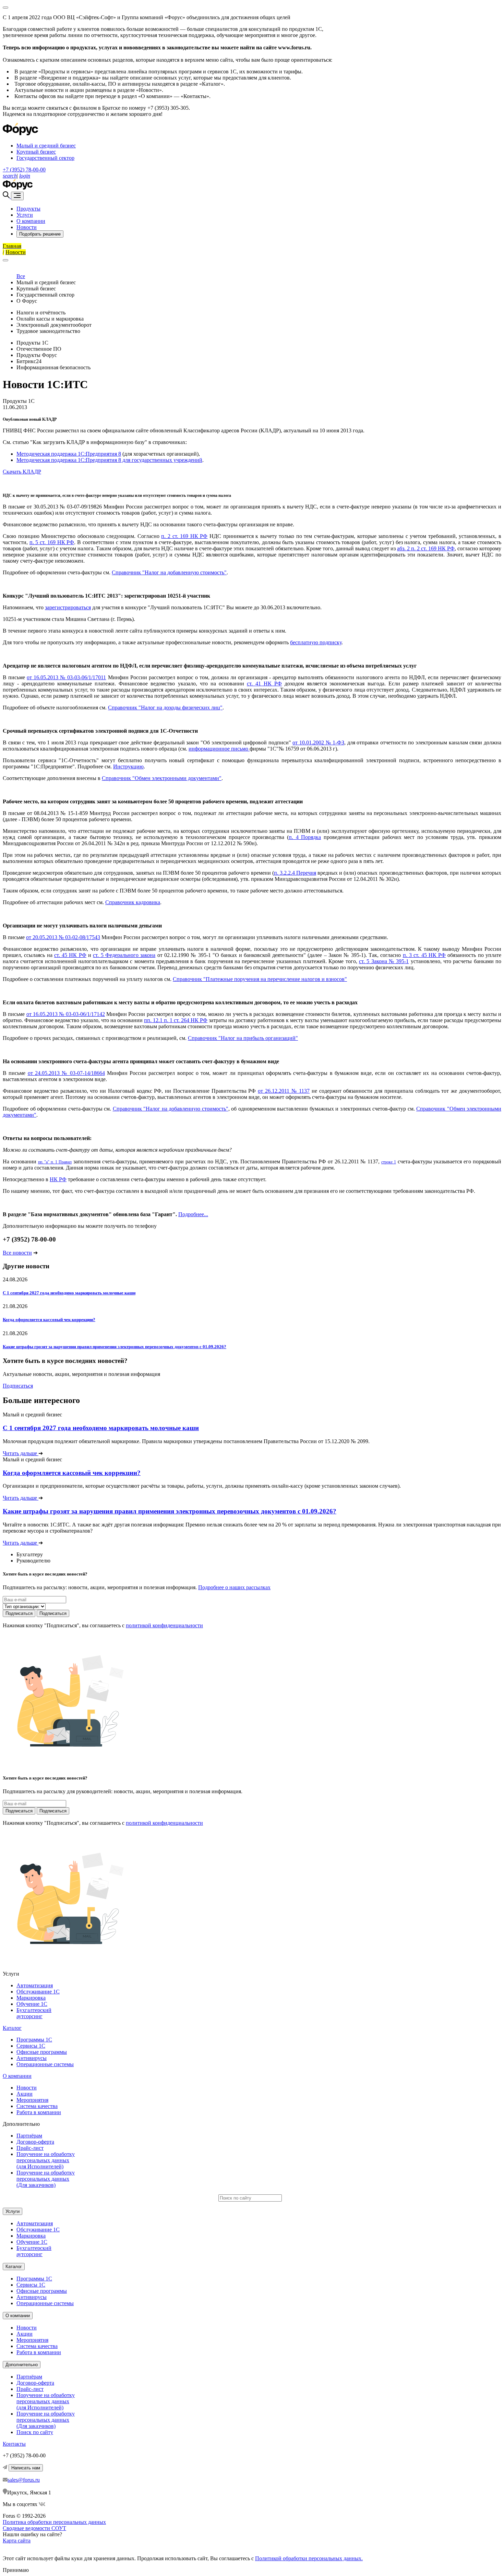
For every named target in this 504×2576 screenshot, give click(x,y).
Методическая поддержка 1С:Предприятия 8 (69, 454)
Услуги (25, 215)
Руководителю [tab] (33, 1561)
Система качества (37, 2106)
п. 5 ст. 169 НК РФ (52, 542)
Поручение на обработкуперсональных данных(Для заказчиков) (46, 2179)
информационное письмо (219, 749)
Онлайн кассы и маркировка (50, 319)
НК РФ (58, 1179)
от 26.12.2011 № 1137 (284, 1091)
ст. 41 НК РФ (264, 684)
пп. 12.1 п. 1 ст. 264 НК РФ (176, 1020)
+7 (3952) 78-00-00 (24, 170)
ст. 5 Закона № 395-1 (384, 961)
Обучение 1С (32, 2004)
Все (21, 276)
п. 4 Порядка (305, 837)
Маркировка (31, 1998)
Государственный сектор (45, 158)
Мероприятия (32, 2100)
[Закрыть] (5, 260)
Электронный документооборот (54, 325)
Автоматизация (35, 1985)
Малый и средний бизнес (46, 146)
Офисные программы (42, 2052)
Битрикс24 (29, 361)
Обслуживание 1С (38, 1992)
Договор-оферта (35, 2142)
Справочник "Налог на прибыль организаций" (243, 1038)
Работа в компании (39, 2112)
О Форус (27, 301)
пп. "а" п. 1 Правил (55, 1162)
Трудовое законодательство (48, 331)
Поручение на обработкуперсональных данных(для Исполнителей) (46, 2160)
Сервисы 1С (31, 2046)
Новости (27, 227)
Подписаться (18, 1386)
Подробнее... (193, 1214)
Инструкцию (128, 766)
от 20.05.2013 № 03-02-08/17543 (63, 937)
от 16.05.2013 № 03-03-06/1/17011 (66, 677)
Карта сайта (17, 2541)
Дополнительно (22, 2365)
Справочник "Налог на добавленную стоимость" (169, 572)
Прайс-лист (30, 2148)
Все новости (17, 1253)
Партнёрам (29, 2136)
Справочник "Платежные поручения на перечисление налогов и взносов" (260, 979)
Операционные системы (45, 2064)
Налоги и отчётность (41, 313)
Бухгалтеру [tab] (30, 1554)
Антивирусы (32, 2058)
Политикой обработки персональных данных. (309, 2558)
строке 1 (389, 1162)
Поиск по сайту (35, 2432)
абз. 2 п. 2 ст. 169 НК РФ (426, 548)
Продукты (28, 209)
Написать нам (26, 2468)
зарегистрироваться (68, 607)
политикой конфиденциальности (164, 1625)
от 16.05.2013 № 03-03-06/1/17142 (66, 1014)
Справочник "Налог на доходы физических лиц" (165, 708)
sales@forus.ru (24, 2480)
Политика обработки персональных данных (54, 2522)
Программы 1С (34, 2040)
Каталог (12, 2028)
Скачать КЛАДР (22, 472)
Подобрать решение (40, 234)
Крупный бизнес (36, 152)
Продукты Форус (37, 355)
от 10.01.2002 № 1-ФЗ (318, 742)
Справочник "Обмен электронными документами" (162, 778)
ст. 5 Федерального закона (124, 955)
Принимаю (16, 2570)
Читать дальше (21, 1453)
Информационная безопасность (53, 367)
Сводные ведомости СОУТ (34, 2528)
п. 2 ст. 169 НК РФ (184, 536)
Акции (25, 2094)
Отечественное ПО (39, 349)
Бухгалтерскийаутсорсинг (34, 2013)
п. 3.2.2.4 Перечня (295, 873)
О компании (31, 221)
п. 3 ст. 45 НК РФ (424, 955)
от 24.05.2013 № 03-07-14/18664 (66, 1073)
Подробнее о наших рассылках (234, 1587)
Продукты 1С (32, 343)
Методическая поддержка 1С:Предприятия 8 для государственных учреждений (109, 460)
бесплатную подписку (316, 642)
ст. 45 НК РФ (70, 955)
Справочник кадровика (133, 902)
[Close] (5, 8)
